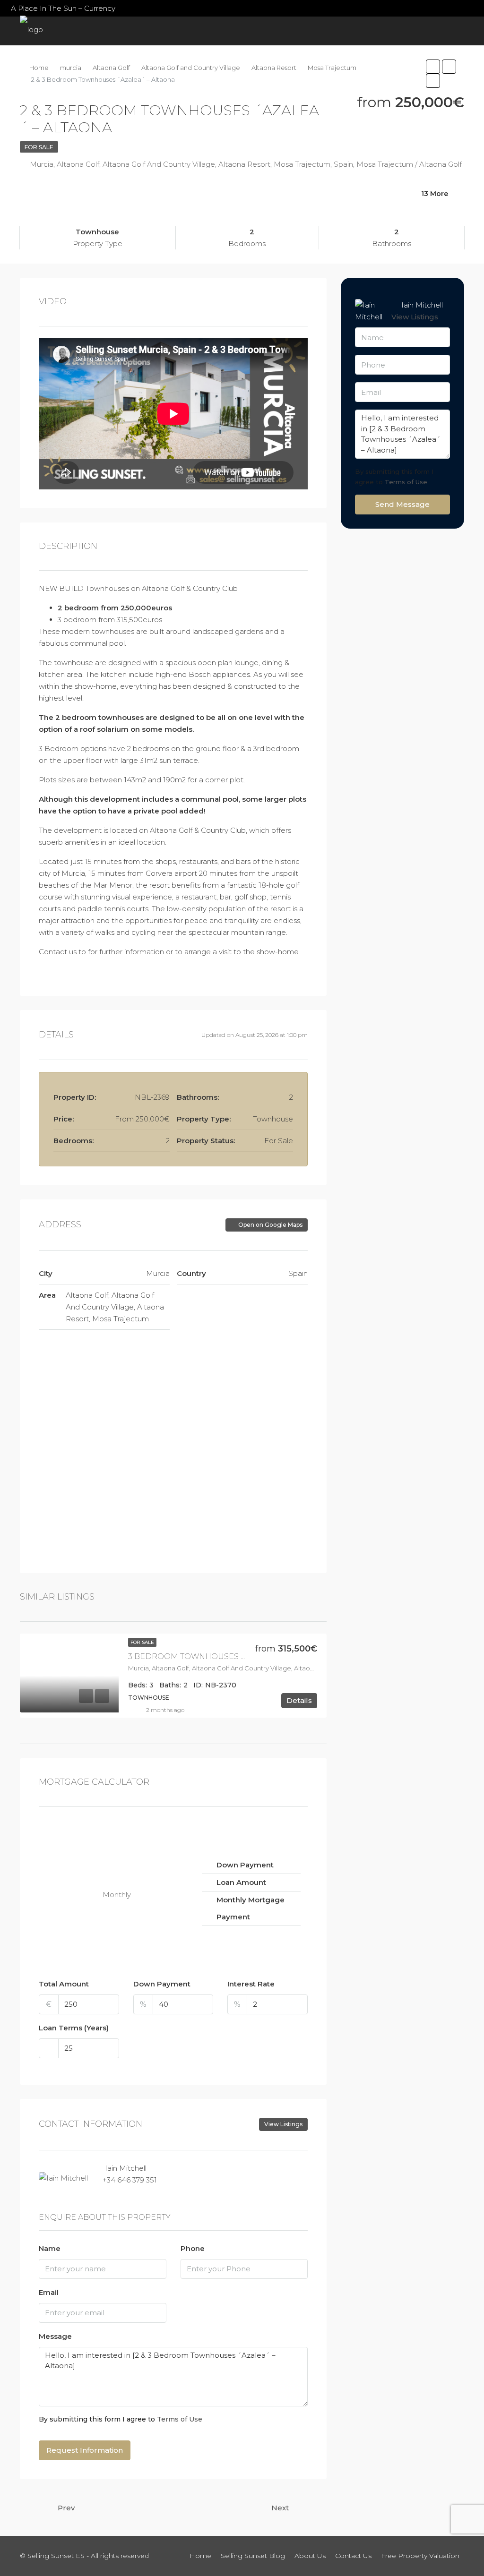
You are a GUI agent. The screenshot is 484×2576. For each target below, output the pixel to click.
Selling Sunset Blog (224, 74)
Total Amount (64, 1984)
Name (50, 2248)
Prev (66, 2508)
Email (49, 2292)
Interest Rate (251, 1984)
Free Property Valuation (396, 74)
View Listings (283, 2124)
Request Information (85, 2450)
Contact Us (334, 74)
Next (280, 2508)
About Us (290, 74)
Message (55, 2336)
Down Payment (162, 1984)
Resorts (70, 60)
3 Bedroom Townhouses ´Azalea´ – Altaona (226, 1656)
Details (299, 1700)
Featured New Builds (142, 60)
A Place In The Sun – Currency (63, 8)
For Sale (39, 147)
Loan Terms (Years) (74, 2028)
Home (35, 60)
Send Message (402, 504)
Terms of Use (180, 2419)
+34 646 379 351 (130, 2180)
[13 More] (392, 206)
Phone (193, 2248)
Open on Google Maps (270, 1225)
